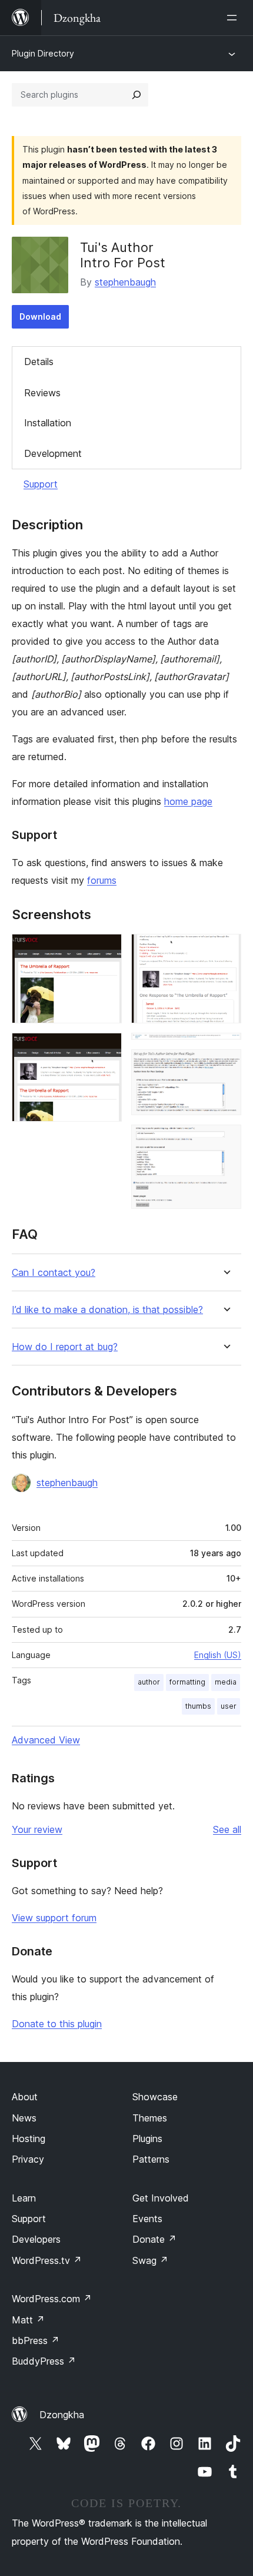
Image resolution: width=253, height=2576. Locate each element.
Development (53, 453)
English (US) (218, 1655)
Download (40, 316)
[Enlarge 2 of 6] (106, 1049)
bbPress (36, 2340)
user (229, 1706)
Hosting (29, 2139)
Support (41, 484)
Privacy (28, 2159)
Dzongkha (62, 2415)
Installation (48, 423)
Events (147, 2219)
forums (102, 880)
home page (188, 801)
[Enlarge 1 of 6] (106, 950)
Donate (154, 2239)
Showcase (155, 2097)
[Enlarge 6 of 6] (225, 1141)
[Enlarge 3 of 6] (225, 950)
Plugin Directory (43, 53)
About (25, 2097)
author (149, 1682)
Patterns (151, 2159)
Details (39, 362)
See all (227, 1829)
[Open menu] (234, 18)
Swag (150, 2260)
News (24, 2118)
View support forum (54, 1918)
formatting (187, 1682)
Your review (37, 1829)
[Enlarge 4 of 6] (225, 1049)
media (226, 1682)
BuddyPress (44, 2361)
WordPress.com (52, 2299)
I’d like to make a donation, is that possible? (107, 1310)
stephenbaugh (125, 282)
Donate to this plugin (57, 2024)
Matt (28, 2320)
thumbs (198, 1706)
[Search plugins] (137, 95)
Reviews (42, 393)
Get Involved (161, 2198)
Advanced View (46, 1740)
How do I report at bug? (65, 1347)
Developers (36, 2239)
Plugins (147, 2139)
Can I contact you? (54, 1273)
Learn (24, 2198)
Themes (150, 2118)
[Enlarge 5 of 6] (225, 1065)
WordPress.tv (47, 2260)
